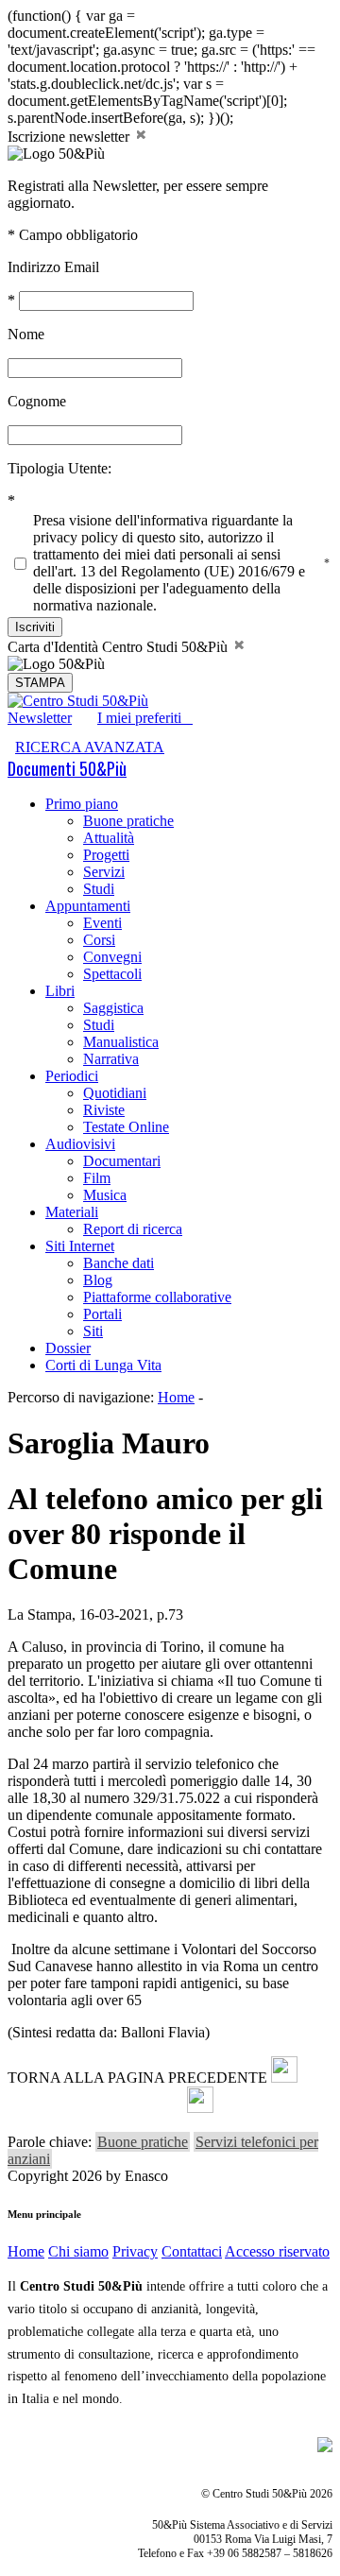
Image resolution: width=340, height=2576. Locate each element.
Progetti (106, 855)
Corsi (99, 940)
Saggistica (113, 1008)
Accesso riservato (277, 2251)
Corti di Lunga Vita (103, 1365)
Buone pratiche (128, 821)
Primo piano (82, 804)
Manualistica (121, 1042)
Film (97, 1178)
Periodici (72, 1076)
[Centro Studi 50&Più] (78, 701)
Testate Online (126, 1127)
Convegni (112, 957)
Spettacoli (112, 974)
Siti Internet (80, 1246)
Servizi (104, 872)
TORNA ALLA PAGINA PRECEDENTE (137, 2078)
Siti (93, 1331)
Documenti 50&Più (67, 768)
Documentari (122, 1161)
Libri (60, 991)
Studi (99, 889)
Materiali (72, 1212)
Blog (98, 1280)
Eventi (102, 923)
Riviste (104, 1110)
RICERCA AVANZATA (90, 747)
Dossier (68, 1348)
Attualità (109, 838)
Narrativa (111, 1059)
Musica (105, 1195)
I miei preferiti (145, 718)
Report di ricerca (133, 1229)
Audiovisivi (80, 1144)
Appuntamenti (88, 906)
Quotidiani (115, 1093)
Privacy (135, 2251)
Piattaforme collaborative (157, 1297)
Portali (102, 1314)
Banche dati (119, 1263)
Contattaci (192, 2251)
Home (176, 1397)
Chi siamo (78, 2251)
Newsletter (40, 718)
